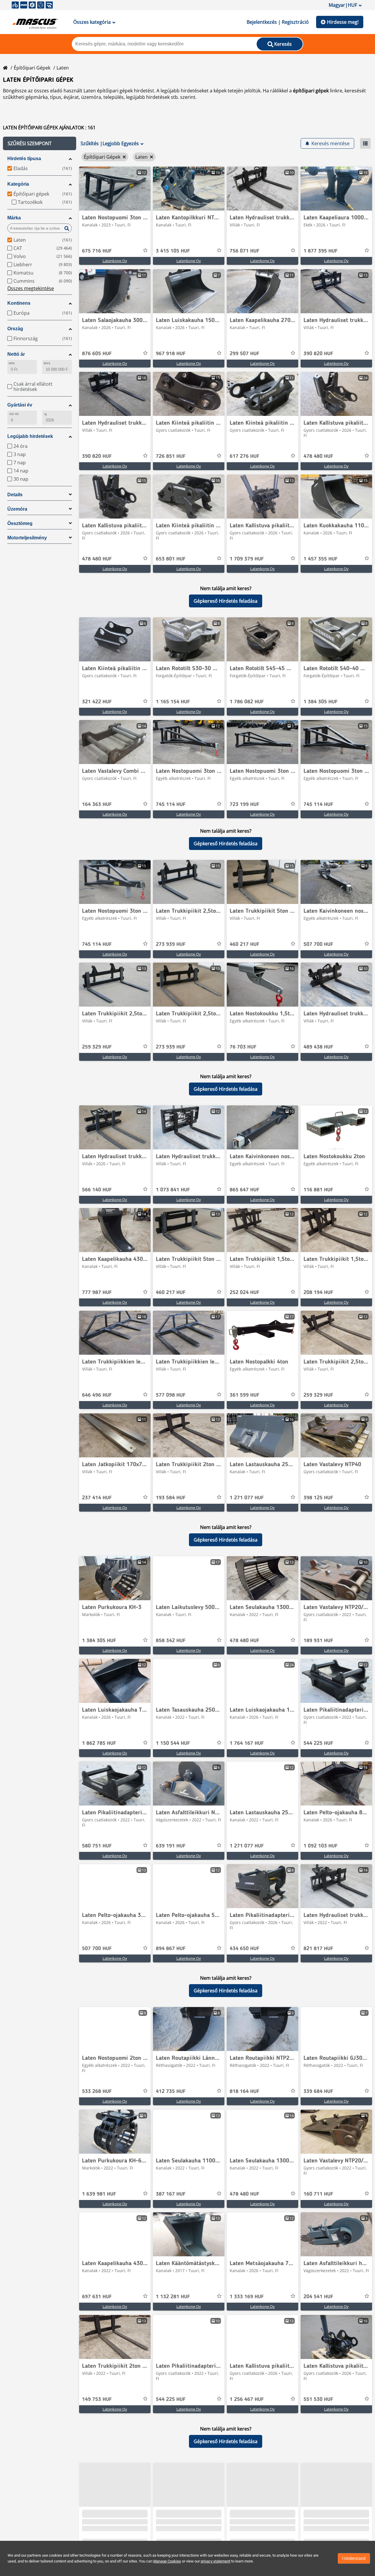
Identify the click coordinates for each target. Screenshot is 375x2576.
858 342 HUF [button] (171, 1641)
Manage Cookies (167, 2561)
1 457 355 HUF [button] (321, 559)
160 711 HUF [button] (318, 2194)
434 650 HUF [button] (244, 1949)
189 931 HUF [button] (318, 1641)
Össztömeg (20, 523)
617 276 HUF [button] (244, 456)
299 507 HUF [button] (244, 354)
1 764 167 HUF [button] (247, 1743)
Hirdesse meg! (343, 22)
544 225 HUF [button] (318, 1743)
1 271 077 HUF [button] (247, 1498)
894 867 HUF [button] (171, 1949)
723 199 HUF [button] (244, 805)
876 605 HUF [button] (97, 354)
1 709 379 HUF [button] (247, 559)
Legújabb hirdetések (30, 436)
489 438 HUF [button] (318, 1047)
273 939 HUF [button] (171, 944)
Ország (15, 329)
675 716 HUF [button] (97, 251)
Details (15, 495)
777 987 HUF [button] (97, 1293)
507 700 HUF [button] (318, 944)
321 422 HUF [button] (97, 702)
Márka (14, 218)
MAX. (47, 363)
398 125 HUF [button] (318, 1498)
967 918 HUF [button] (171, 354)
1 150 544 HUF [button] (173, 1743)
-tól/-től (14, 414)
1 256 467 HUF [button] (247, 2399)
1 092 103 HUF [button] (321, 1846)
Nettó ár (16, 354)
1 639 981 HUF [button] (99, 2194)
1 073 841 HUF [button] (173, 1190)
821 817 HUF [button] (318, 1949)
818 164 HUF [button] (244, 2091)
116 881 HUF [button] (318, 1190)
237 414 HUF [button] (97, 1498)
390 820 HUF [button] (318, 354)
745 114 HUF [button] (171, 805)
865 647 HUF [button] (244, 1190)
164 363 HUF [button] (97, 805)
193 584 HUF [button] (171, 1498)
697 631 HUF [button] (97, 2297)
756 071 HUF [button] (244, 251)
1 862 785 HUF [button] (99, 1743)
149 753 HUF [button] (97, 2399)
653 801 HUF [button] (171, 559)
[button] (40, 143)
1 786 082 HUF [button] (247, 702)
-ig (45, 414)
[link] (115, 189)
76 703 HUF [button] (243, 1047)
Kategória (18, 184)
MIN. (12, 363)
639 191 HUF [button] (171, 1846)
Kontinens (19, 303)
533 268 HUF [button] (97, 2091)
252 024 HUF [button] (244, 1293)
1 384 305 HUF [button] (321, 702)
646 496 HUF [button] (97, 1395)
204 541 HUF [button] (318, 2297)
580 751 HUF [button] (97, 1846)
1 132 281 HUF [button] (173, 2297)
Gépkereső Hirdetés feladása (226, 601)
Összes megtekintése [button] (31, 288)
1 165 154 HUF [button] (173, 702)
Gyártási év (20, 405)
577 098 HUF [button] (171, 1395)
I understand (354, 2558)
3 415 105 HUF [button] (173, 251)
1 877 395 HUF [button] (321, 251)
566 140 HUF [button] (97, 1190)
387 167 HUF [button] (171, 2194)
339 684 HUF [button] (318, 2091)
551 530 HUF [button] (318, 2399)
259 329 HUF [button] (97, 1047)
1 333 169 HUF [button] (247, 2297)
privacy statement (215, 2561)
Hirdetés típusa (24, 159)
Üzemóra (17, 509)
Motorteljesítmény (27, 538)
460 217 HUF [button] (244, 944)
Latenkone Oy (115, 261)
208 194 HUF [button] (318, 1293)
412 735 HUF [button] (171, 2091)
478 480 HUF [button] (318, 456)
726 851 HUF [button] (171, 456)
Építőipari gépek (32, 68)
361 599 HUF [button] (244, 1395)
